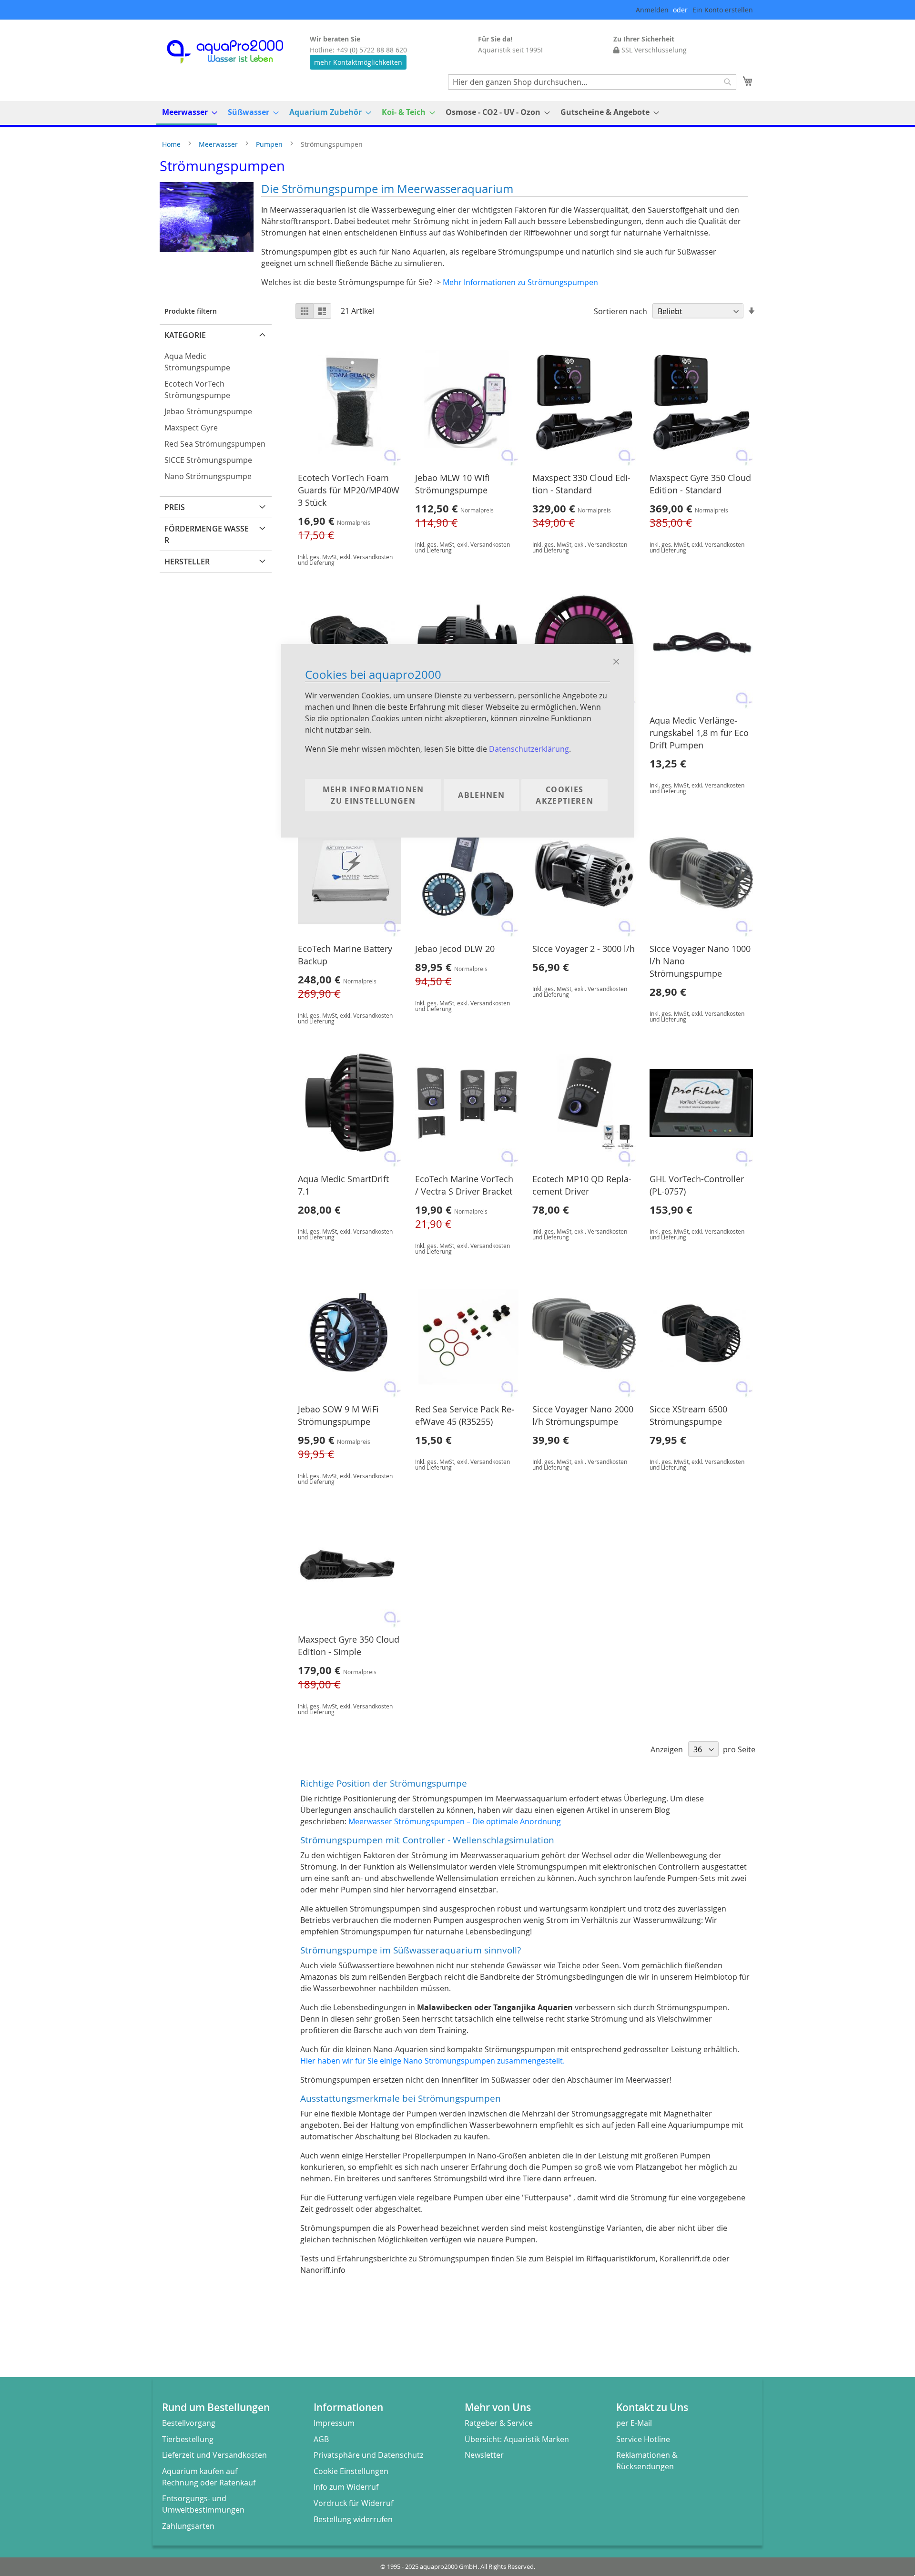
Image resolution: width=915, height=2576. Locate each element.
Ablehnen (481, 795)
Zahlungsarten (188, 2526)
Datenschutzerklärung (529, 749)
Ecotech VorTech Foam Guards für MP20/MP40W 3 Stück (349, 490)
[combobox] (592, 82)
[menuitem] (187, 113)
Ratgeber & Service (499, 2423)
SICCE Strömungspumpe (208, 460)
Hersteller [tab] (187, 562)
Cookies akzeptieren (564, 795)
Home (172, 144)
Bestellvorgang (189, 2423)
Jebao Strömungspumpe (208, 411)
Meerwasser (219, 144)
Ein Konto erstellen (723, 10)
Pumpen (270, 144)
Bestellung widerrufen (353, 2519)
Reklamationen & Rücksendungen (647, 2461)
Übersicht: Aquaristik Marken (517, 2439)
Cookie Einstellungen (351, 2471)
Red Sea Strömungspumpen (215, 444)
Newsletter (484, 2455)
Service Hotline (643, 2439)
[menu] (457, 113)
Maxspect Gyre (191, 428)
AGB (321, 2439)
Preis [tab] (175, 507)
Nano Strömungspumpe (208, 476)
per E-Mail (634, 2423)
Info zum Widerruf (346, 2487)
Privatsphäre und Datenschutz (368, 2455)
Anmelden (652, 10)
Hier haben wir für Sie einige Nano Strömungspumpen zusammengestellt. (432, 2061)
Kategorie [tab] (185, 335)
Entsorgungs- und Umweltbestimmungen (203, 2504)
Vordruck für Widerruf (353, 2503)
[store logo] (234, 52)
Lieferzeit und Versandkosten (214, 2455)
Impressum (334, 2423)
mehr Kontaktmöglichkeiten (358, 62)
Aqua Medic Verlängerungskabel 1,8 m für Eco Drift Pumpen (699, 733)
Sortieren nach (620, 311)
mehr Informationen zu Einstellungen (373, 795)
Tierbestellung (188, 2439)
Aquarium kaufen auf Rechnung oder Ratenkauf (209, 2477)
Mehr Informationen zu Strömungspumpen (520, 282)
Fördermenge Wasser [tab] (207, 534)
